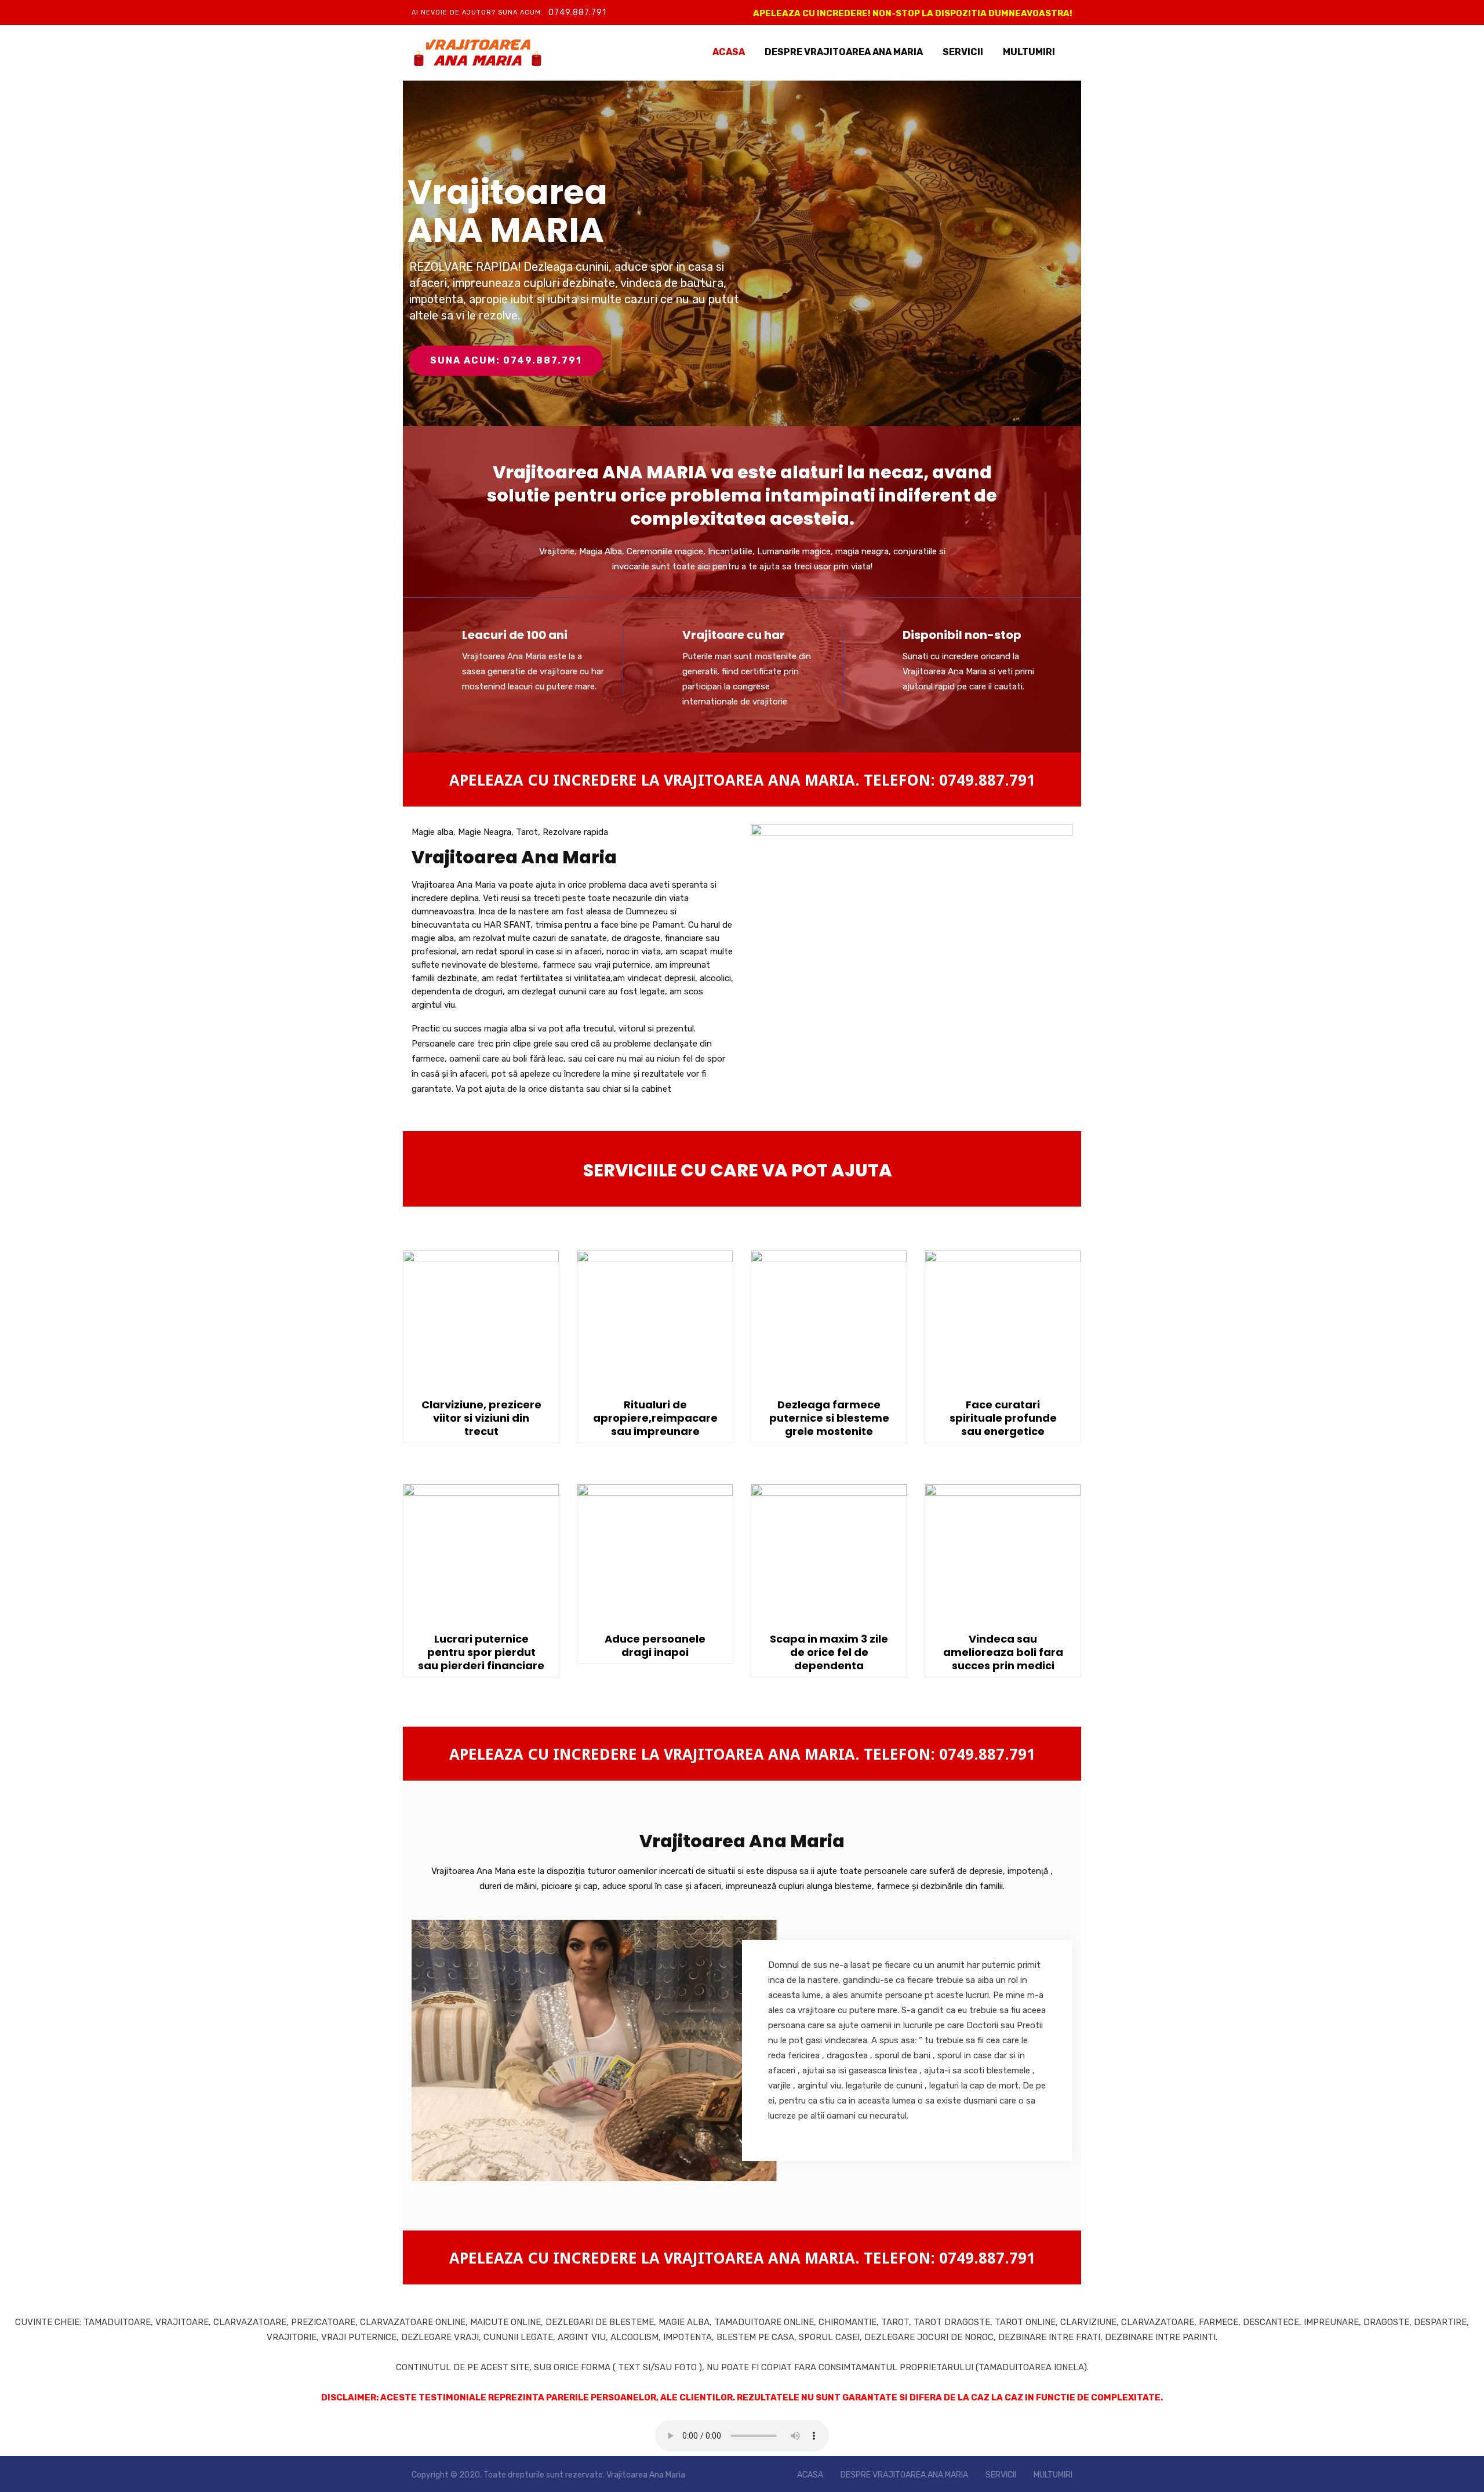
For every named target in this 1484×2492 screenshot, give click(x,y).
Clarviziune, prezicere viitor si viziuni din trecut (481, 1418)
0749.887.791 (577, 12)
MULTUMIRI (1029, 52)
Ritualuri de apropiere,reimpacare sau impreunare (655, 1418)
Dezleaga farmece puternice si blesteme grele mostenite (829, 1418)
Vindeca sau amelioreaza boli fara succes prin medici (1003, 1652)
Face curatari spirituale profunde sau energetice (1003, 1418)
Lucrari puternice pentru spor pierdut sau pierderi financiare (481, 1652)
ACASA (729, 52)
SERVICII (963, 52)
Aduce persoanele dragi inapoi (655, 1645)
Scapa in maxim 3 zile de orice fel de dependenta (829, 1652)
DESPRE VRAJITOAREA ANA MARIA (844, 52)
